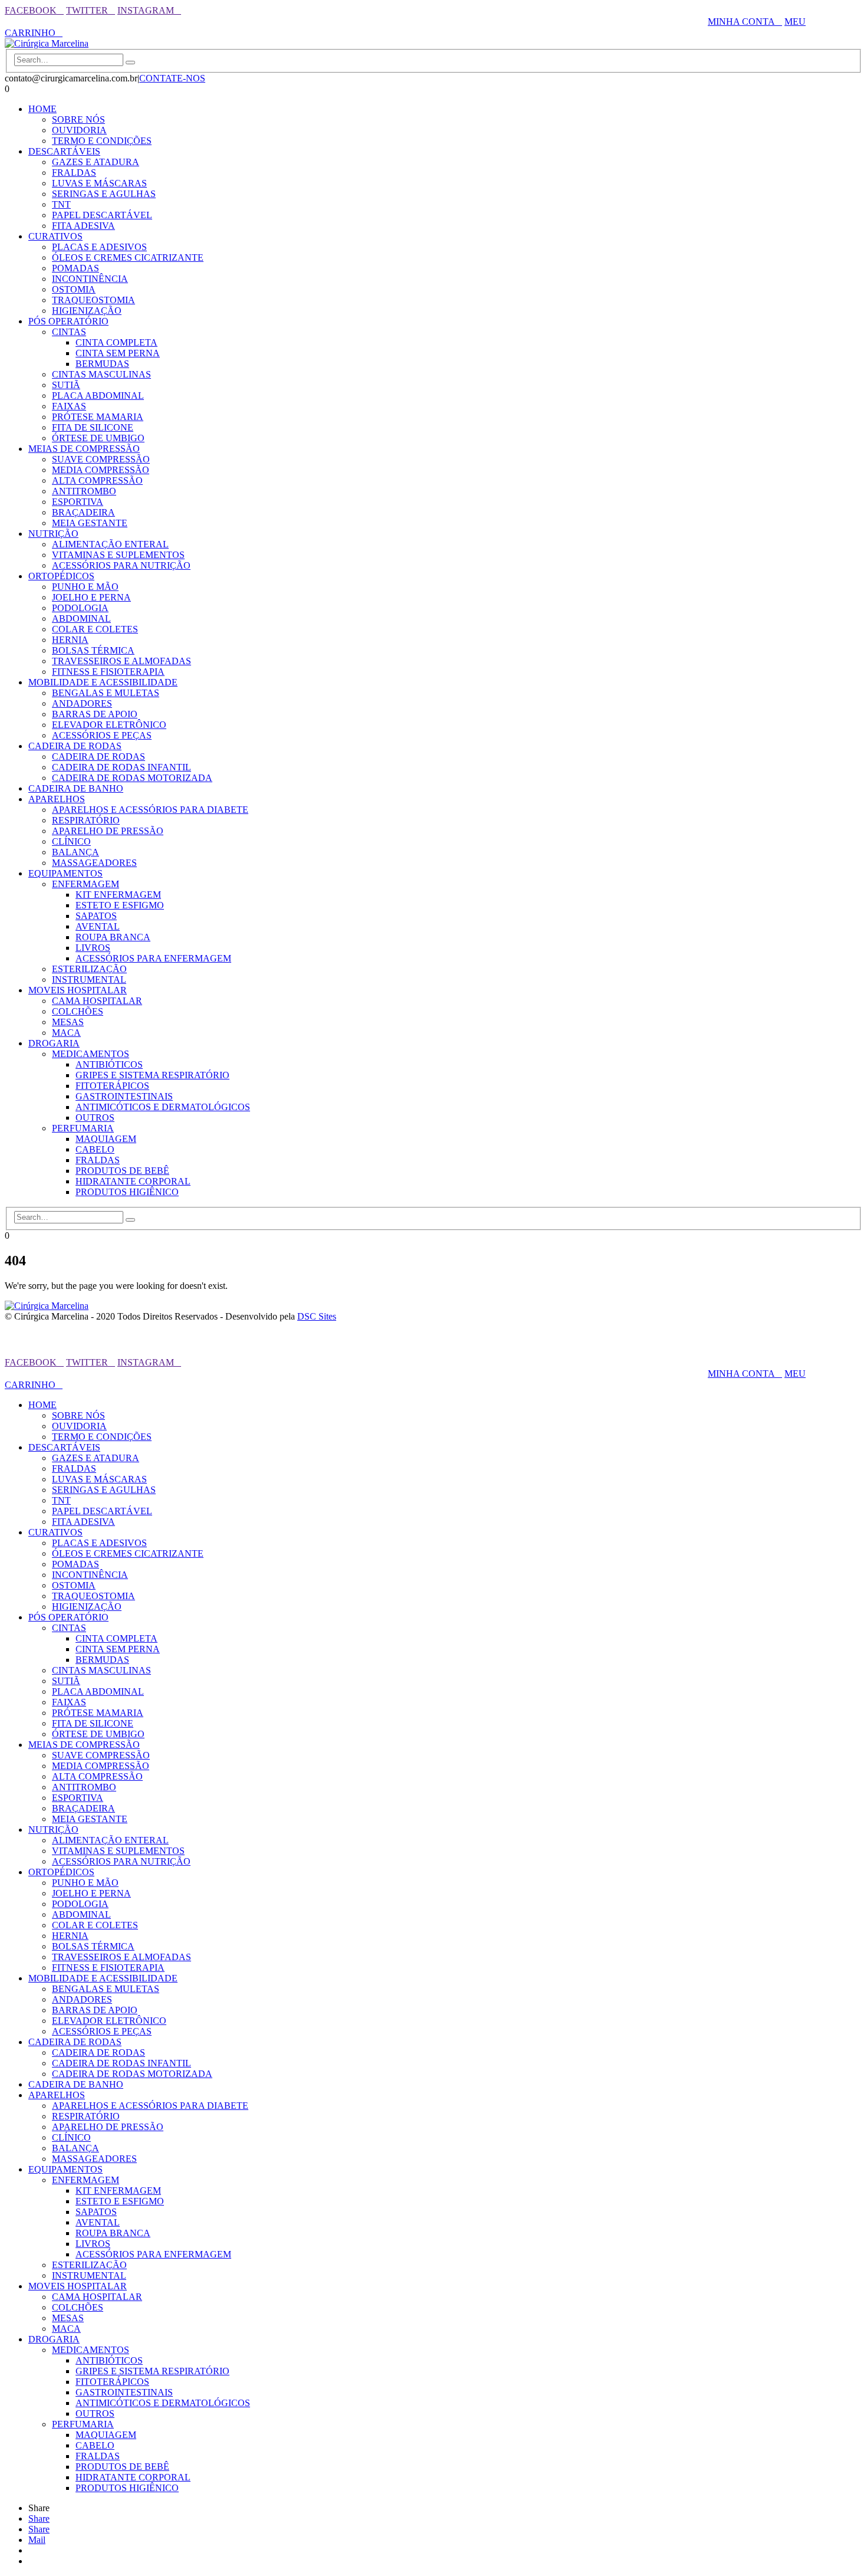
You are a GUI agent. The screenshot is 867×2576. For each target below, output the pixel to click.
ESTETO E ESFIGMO (120, 905)
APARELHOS (57, 799)
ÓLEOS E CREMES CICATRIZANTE (128, 257)
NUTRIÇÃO (53, 534)
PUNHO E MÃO (85, 587)
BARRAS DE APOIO (95, 714)
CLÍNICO (71, 841)
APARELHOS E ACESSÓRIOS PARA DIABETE (150, 810)
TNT (61, 204)
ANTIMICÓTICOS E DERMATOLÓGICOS (163, 1107)
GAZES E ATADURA (96, 162)
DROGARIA (54, 1043)
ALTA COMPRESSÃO (97, 480)
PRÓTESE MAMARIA (98, 417)
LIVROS (93, 948)
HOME (42, 109)
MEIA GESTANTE (90, 523)
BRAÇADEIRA (83, 512)
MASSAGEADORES (94, 863)
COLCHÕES (78, 1011)
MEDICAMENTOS (91, 1054)
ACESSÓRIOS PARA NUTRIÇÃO (121, 565)
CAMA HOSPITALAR (97, 1001)
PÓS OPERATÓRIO (68, 321)
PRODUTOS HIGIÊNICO (127, 1192)
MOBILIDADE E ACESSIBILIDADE (103, 682)
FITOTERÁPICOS (112, 1086)
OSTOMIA (74, 289)
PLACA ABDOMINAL (98, 396)
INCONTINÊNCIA (90, 279)
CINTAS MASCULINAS (101, 374)
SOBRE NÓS (78, 119)
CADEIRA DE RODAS (75, 746)
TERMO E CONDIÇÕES (102, 141)
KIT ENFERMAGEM (118, 895)
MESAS (68, 1022)
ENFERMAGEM (86, 884)
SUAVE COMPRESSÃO (101, 459)
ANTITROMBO (84, 491)
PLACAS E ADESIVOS (99, 247)
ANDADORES (82, 703)
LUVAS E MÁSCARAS (99, 183)
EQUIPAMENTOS (65, 873)
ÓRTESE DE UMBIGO (98, 438)
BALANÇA (75, 852)
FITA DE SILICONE (93, 427)
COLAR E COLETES (95, 629)
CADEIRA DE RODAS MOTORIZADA (132, 778)
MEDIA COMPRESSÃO (101, 470)
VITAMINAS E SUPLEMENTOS (118, 555)
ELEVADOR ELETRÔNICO (109, 725)
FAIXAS (69, 406)
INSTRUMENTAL (89, 979)
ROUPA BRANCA (113, 937)
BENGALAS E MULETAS (106, 693)
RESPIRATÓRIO (86, 820)
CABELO (95, 1149)
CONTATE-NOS (172, 78)
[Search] (130, 63)
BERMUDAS (102, 364)
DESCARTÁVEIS (64, 151)
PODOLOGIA (80, 608)
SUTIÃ (66, 385)
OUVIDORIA (79, 130)
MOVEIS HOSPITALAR (78, 990)
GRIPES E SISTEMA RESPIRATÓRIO (152, 1075)
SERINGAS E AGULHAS (104, 194)
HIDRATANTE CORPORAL (133, 1181)
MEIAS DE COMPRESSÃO (84, 449)
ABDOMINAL (81, 618)
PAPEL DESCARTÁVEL (102, 215)
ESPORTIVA (78, 502)
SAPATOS (96, 916)
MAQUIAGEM (106, 1139)
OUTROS (95, 1118)
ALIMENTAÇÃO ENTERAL (110, 544)
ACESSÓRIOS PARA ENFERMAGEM (153, 958)
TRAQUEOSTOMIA (93, 300)
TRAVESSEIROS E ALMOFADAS (121, 661)
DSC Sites (317, 1316)
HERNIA (70, 640)
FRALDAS (74, 173)
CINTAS (69, 332)
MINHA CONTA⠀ (745, 22)
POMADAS (75, 268)
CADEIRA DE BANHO (76, 788)
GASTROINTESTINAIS (124, 1096)
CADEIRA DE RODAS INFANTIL (121, 767)
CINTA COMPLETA (116, 342)
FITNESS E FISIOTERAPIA (108, 672)
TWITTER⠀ (91, 10)
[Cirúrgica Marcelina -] (47, 43)
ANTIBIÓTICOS (109, 1064)
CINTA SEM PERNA (118, 353)
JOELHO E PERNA (91, 597)
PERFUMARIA (83, 1128)
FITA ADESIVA (83, 226)
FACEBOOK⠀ (34, 10)
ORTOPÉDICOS (61, 576)
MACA (66, 1033)
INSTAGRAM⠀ (149, 10)
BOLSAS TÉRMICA (93, 650)
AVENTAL (98, 926)
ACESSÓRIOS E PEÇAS (102, 735)
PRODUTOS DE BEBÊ (122, 1171)
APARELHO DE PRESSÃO (108, 831)
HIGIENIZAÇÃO (87, 311)
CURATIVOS (55, 236)
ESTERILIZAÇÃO (89, 969)
